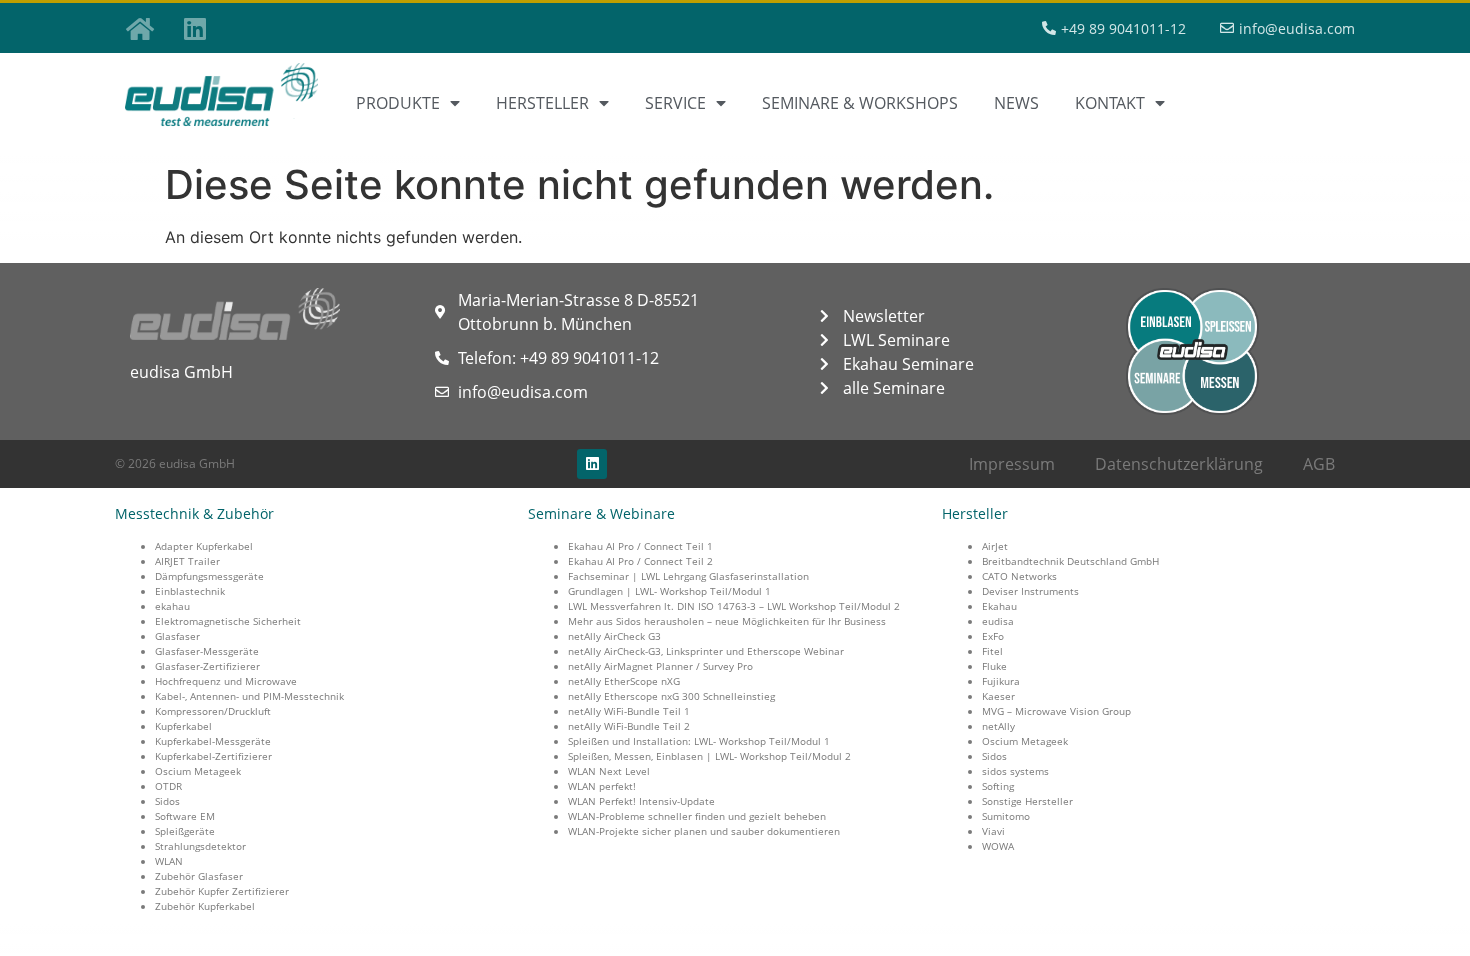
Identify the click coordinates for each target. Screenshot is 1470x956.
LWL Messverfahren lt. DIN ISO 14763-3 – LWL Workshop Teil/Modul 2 (734, 606)
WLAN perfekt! (602, 786)
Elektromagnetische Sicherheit (228, 621)
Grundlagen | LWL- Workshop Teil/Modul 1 (669, 591)
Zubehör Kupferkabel (205, 906)
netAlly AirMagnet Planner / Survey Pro (660, 666)
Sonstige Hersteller (1027, 801)
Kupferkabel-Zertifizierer (213, 756)
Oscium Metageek (198, 771)
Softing (998, 786)
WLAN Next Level (609, 771)
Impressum (1012, 464)
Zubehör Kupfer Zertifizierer (222, 891)
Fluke (994, 666)
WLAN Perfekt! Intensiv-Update (641, 801)
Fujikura (1001, 681)
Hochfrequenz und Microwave (226, 681)
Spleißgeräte (185, 831)
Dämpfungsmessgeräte (209, 576)
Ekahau (999, 606)
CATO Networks (1019, 576)
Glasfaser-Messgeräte (207, 651)
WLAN (169, 861)
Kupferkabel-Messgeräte (213, 741)
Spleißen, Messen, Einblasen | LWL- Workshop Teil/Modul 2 (709, 756)
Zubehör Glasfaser (199, 876)
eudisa (998, 621)
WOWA (998, 846)
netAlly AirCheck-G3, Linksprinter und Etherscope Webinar (706, 651)
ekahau (172, 606)
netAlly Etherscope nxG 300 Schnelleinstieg (671, 696)
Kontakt (1110, 103)
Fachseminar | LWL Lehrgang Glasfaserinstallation (688, 576)
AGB (1319, 464)
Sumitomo (1006, 816)
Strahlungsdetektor (200, 846)
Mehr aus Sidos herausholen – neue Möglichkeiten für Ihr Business (727, 621)
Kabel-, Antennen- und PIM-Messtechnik (249, 696)
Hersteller (542, 103)
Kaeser (998, 696)
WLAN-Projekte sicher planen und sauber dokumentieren (704, 831)
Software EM (185, 816)
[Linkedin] (195, 28)
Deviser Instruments (1030, 591)
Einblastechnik (190, 591)
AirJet (995, 546)
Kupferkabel (183, 726)
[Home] (140, 28)
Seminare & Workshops (860, 103)
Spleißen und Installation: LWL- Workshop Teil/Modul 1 (699, 741)
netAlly (998, 726)
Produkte (398, 103)
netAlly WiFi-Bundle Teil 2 (629, 726)
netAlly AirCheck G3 (614, 636)
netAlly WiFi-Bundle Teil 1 (629, 711)
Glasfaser (177, 636)
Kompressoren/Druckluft (213, 711)
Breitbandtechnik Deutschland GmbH (1070, 561)
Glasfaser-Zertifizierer (207, 666)
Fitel (992, 651)
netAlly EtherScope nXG (624, 681)
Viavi (993, 831)
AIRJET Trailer (187, 561)
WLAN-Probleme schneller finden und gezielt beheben (697, 816)
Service (675, 103)
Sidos (167, 801)
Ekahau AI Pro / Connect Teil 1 (640, 546)
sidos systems (1015, 771)
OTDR (168, 786)
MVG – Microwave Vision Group (1056, 711)
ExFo (993, 636)
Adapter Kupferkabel (204, 546)
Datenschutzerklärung (1179, 464)
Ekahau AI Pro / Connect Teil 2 (640, 561)
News (1016, 103)
